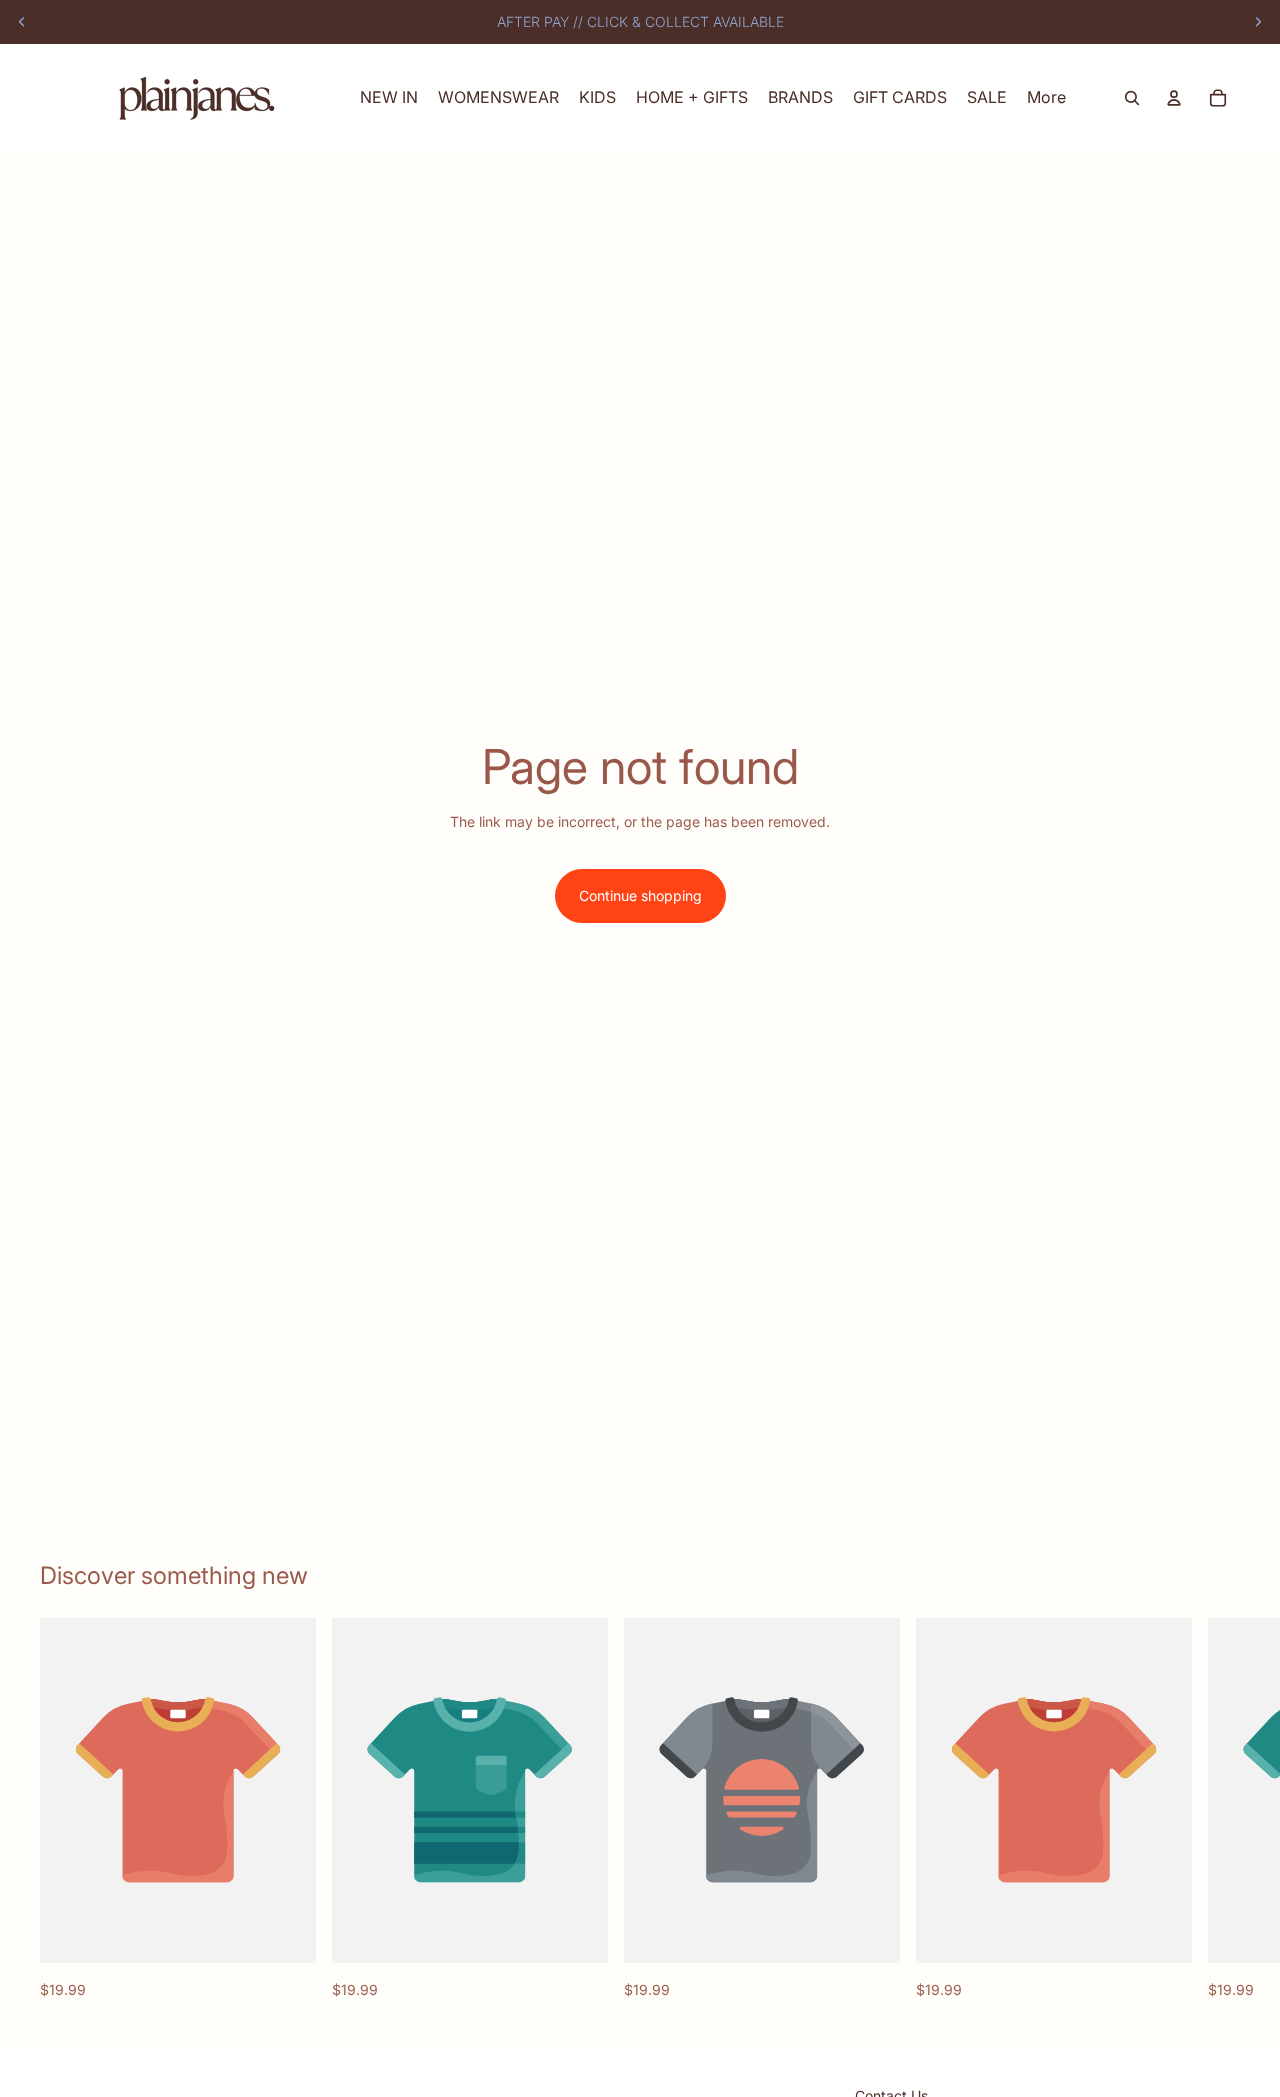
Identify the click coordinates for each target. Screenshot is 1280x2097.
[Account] (1174, 98)
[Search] (1132, 98)
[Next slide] (1258, 22)
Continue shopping (640, 895)
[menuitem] (1046, 97)
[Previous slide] (22, 22)
